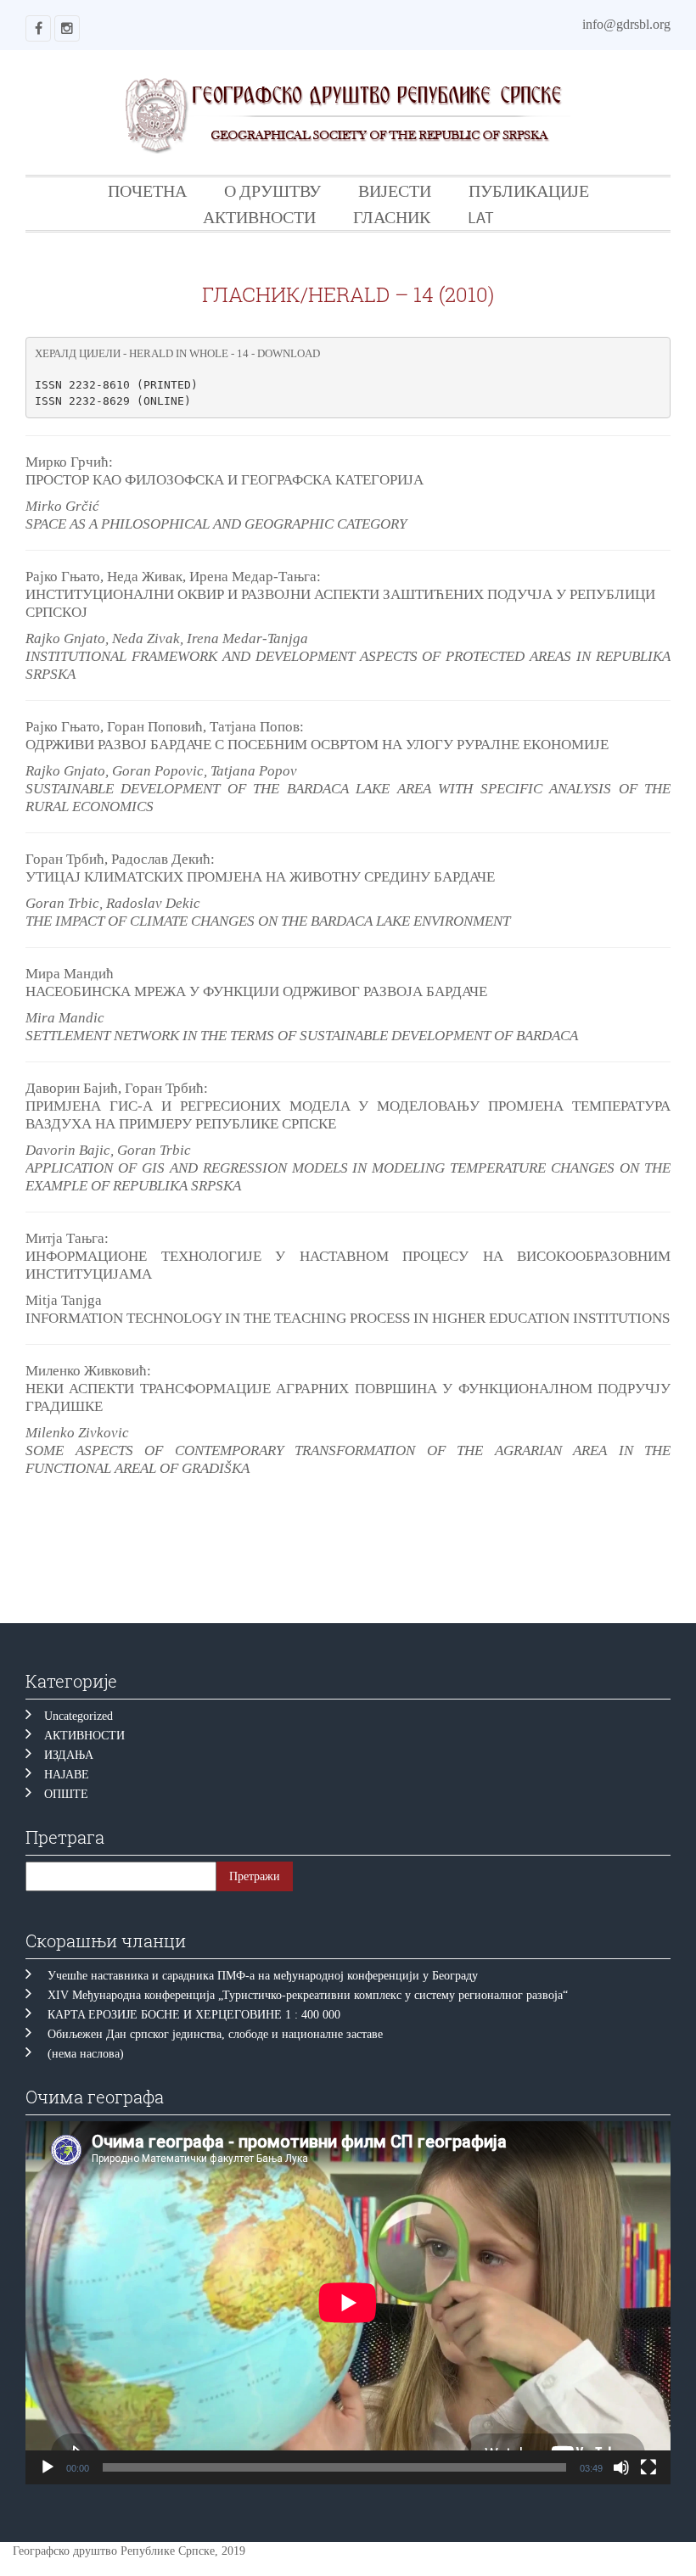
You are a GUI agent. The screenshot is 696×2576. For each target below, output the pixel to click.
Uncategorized (79, 1716)
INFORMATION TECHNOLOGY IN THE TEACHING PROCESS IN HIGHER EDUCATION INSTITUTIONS (348, 1318)
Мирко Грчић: (69, 462)
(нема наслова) (86, 2054)
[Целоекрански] (648, 2467)
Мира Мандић (70, 974)
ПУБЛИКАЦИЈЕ (529, 190)
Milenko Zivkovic (77, 1433)
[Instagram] (67, 28)
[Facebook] (38, 28)
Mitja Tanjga (64, 1300)
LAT (481, 217)
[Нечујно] (621, 2467)
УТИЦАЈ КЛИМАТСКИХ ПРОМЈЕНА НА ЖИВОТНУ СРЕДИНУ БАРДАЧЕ (260, 877)
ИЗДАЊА (69, 1755)
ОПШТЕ (66, 1794)
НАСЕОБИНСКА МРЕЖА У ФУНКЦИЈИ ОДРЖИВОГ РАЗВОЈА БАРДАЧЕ (256, 991)
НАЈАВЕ (67, 1775)
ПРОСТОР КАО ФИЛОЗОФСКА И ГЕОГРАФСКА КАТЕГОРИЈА (225, 480)
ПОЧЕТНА (147, 190)
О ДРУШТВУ (272, 190)
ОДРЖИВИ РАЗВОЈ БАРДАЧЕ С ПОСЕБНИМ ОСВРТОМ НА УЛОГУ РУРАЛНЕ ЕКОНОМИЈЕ (317, 745)
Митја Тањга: (67, 1238)
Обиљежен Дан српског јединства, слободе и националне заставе (219, 2034)
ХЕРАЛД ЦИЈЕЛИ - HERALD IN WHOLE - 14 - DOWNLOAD (177, 353)
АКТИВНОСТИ (259, 217)
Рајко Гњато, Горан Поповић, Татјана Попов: (165, 727)
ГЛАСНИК (392, 217)
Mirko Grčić (62, 506)
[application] (348, 2303)
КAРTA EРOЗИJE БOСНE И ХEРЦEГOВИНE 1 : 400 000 (194, 2015)
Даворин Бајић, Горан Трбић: (117, 1088)
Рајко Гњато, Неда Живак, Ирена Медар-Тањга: (173, 577)
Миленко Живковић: (88, 1371)
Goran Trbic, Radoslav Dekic (113, 903)
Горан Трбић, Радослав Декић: (120, 859)
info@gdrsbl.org (626, 24)
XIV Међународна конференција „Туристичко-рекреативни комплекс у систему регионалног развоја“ (308, 1995)
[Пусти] (48, 2467)
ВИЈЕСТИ (395, 190)
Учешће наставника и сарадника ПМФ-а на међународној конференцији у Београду (263, 1976)
